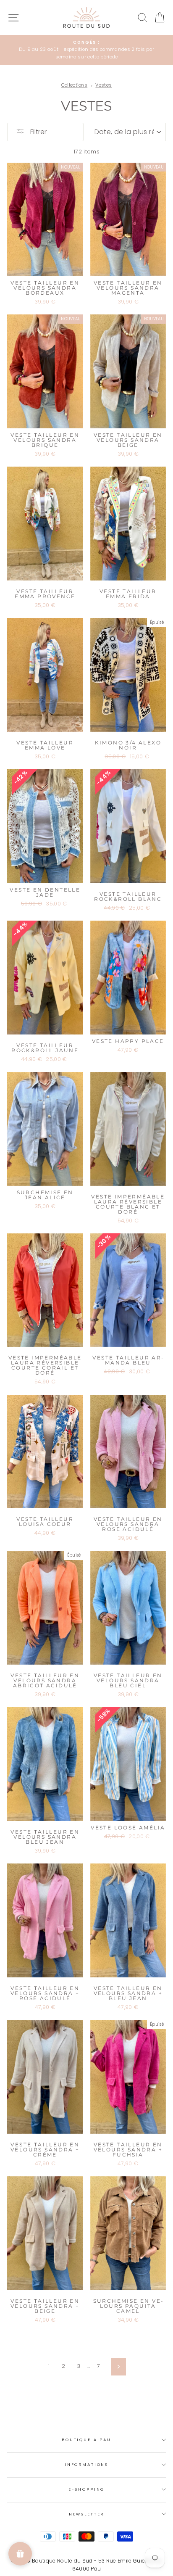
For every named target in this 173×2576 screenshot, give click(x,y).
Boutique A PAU (86, 2440)
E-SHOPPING (87, 2489)
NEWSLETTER (87, 2514)
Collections (75, 85)
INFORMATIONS (86, 2464)
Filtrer (38, 132)
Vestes (104, 85)
